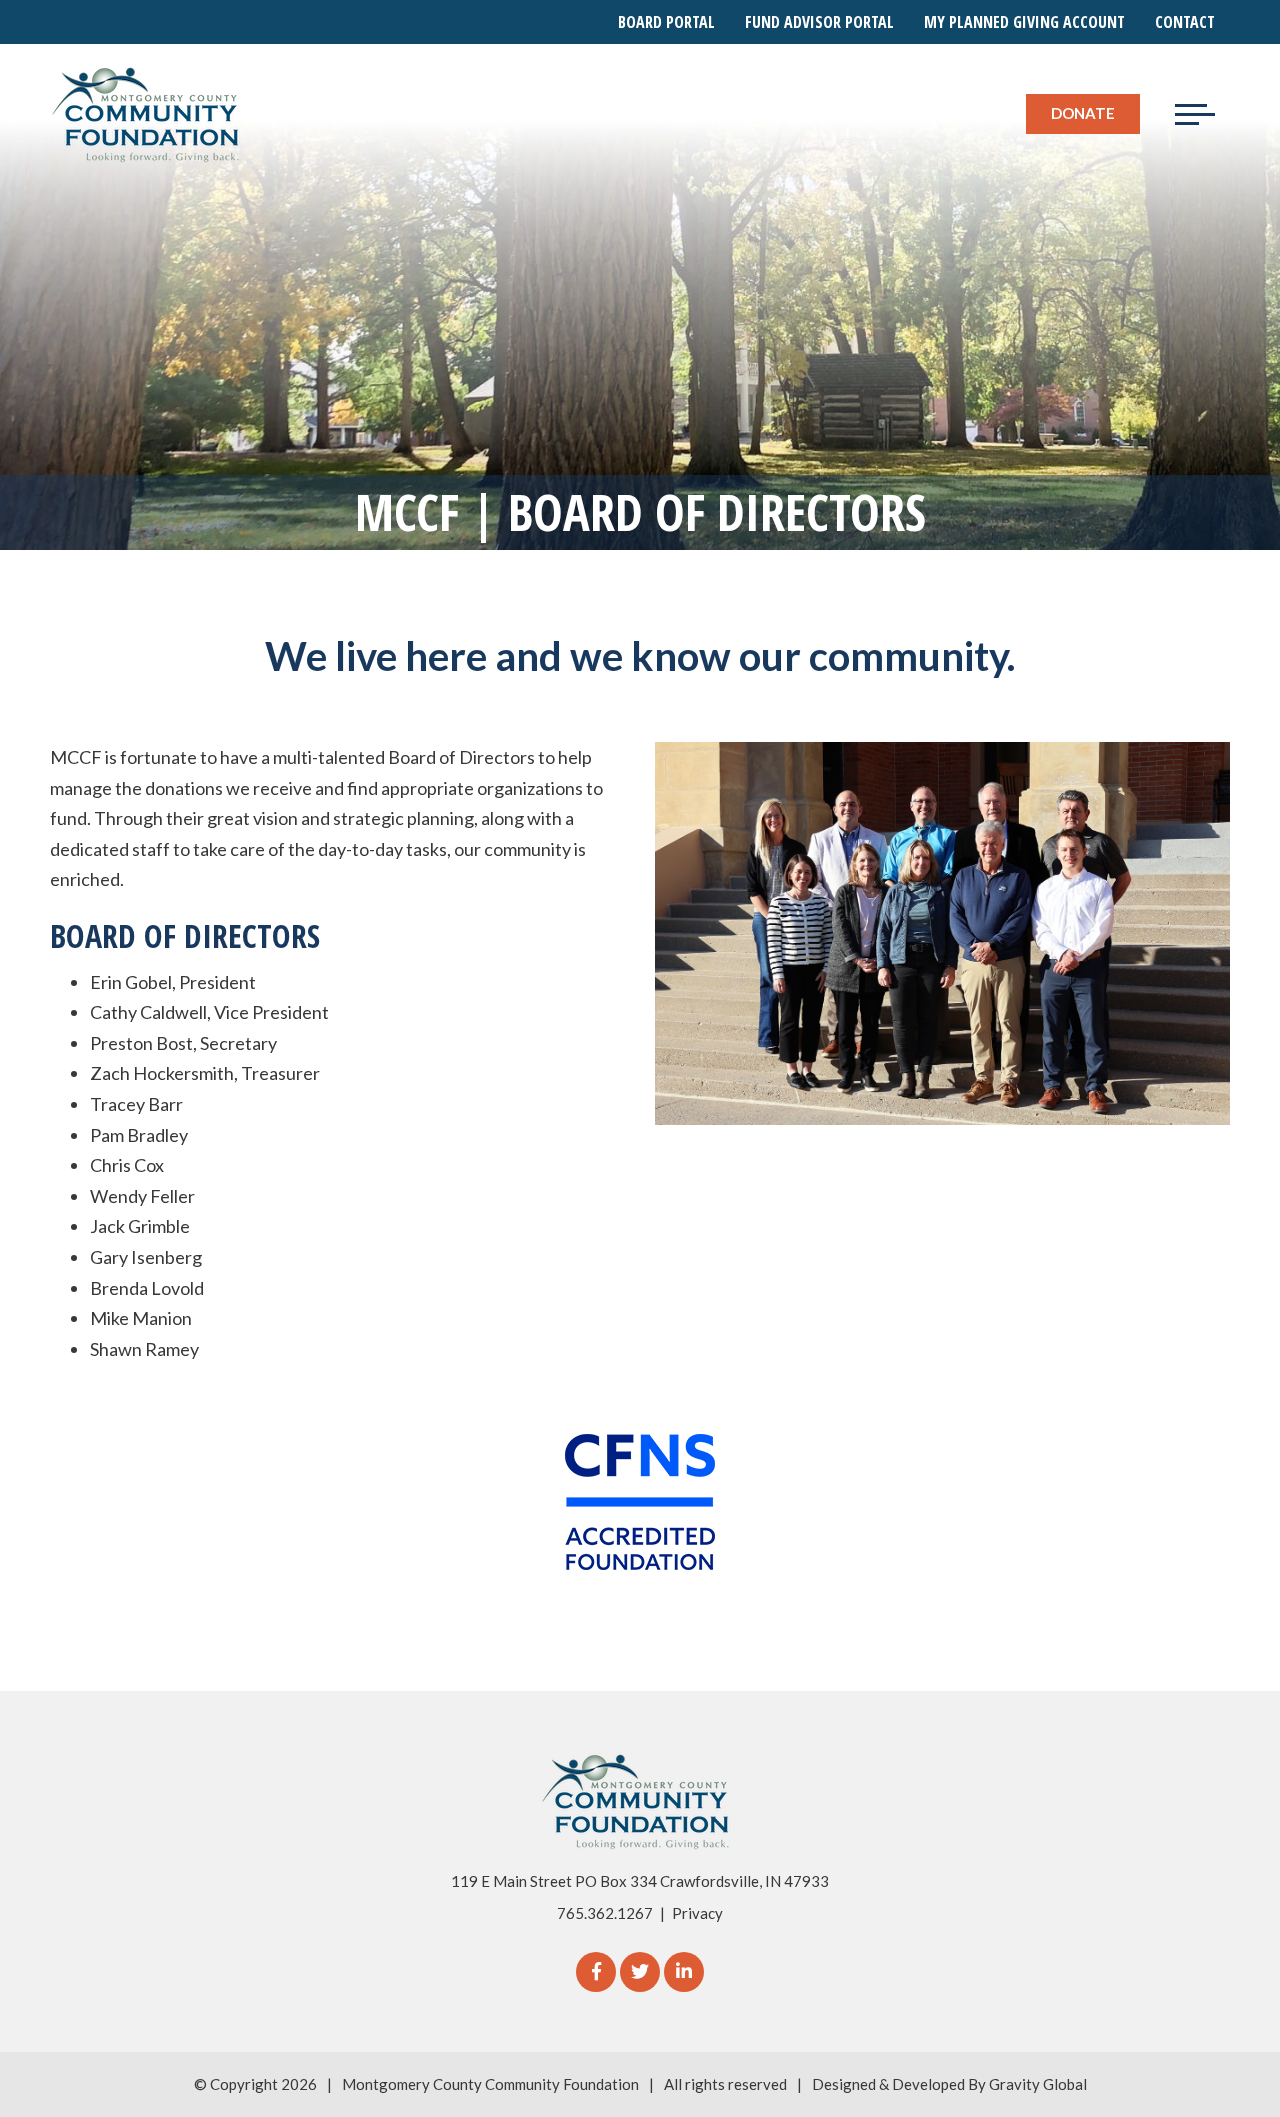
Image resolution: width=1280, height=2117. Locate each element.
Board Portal (666, 22)
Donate (1083, 113)
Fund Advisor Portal (819, 22)
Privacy (697, 1913)
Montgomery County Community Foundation (490, 2084)
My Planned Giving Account (1024, 22)
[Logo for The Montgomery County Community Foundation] (146, 114)
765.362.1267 (605, 1913)
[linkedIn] (684, 1972)
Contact (1185, 22)
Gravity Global (1038, 2084)
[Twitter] (640, 1972)
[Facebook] (596, 1972)
